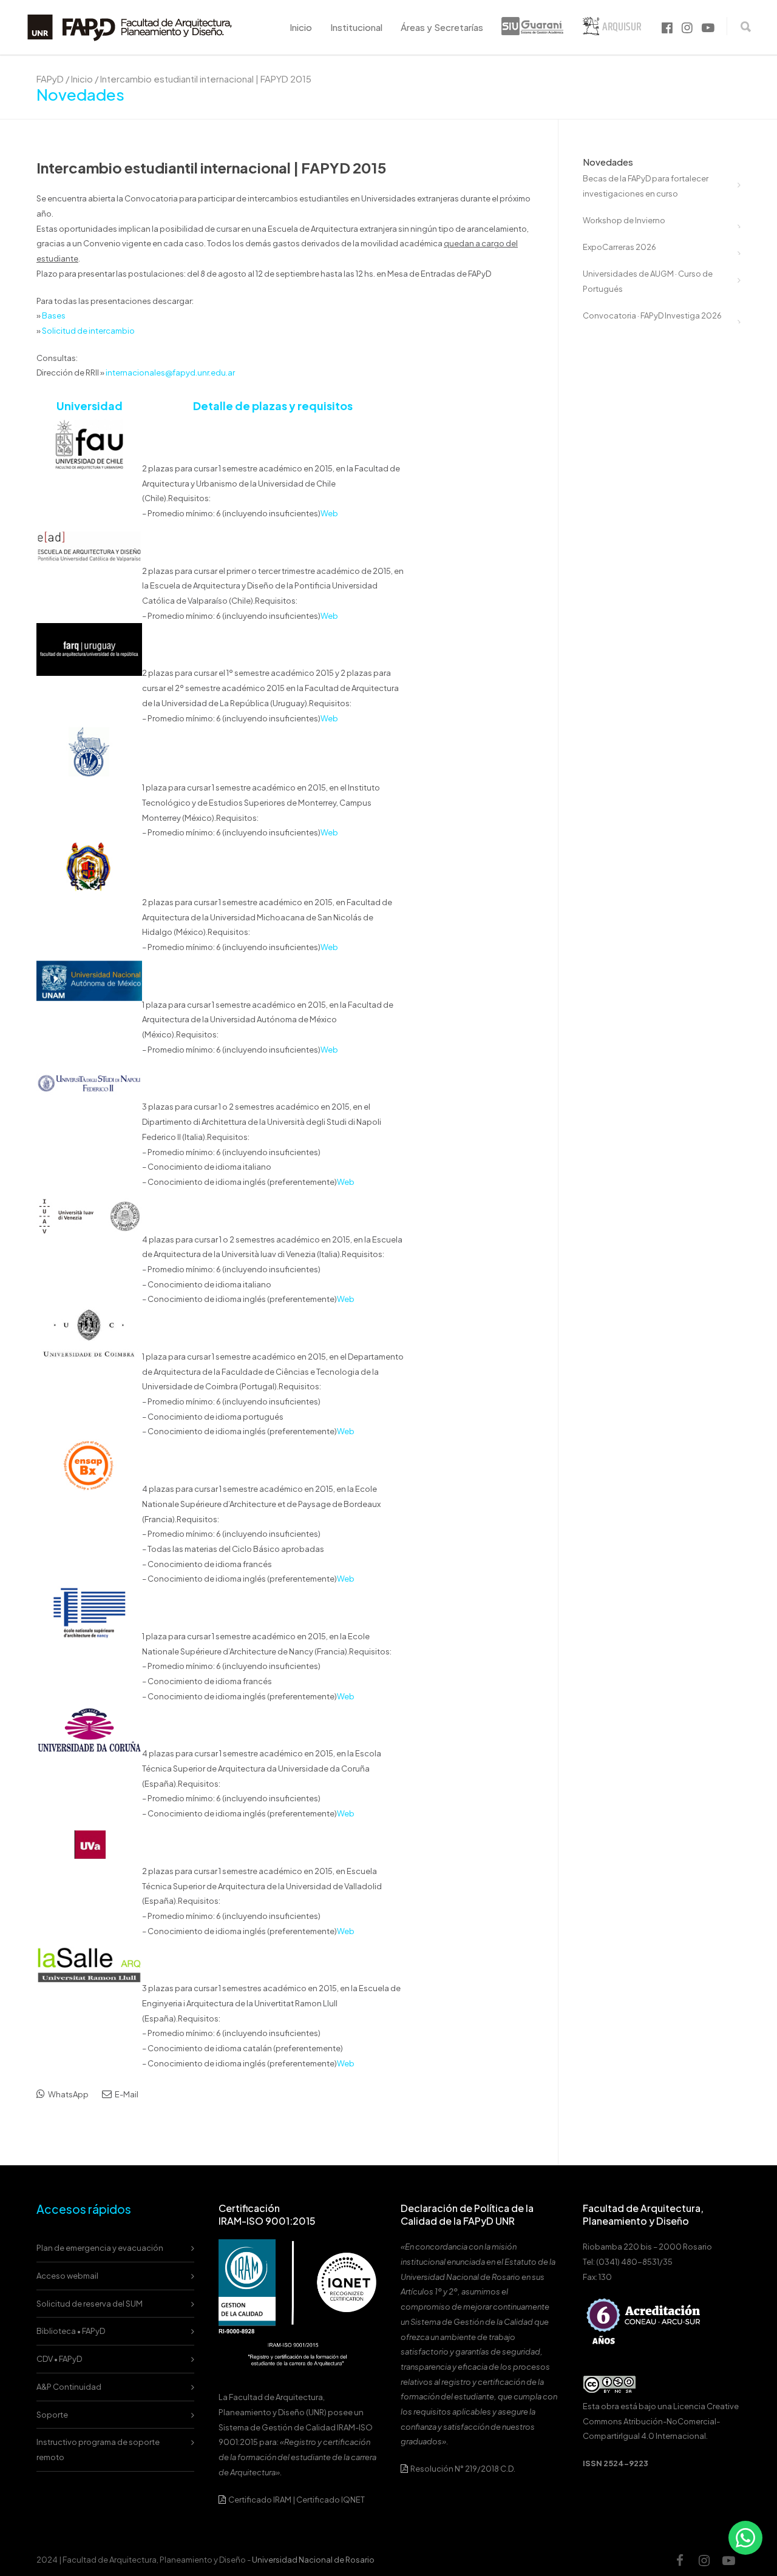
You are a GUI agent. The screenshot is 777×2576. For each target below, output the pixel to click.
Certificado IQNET (331, 2500)
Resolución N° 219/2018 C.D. (462, 2469)
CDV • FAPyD (59, 2359)
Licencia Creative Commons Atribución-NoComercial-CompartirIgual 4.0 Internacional (661, 2421)
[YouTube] (728, 2560)
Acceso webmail (67, 2276)
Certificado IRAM (260, 2500)
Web (329, 513)
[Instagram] (704, 2560)
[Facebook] (680, 2560)
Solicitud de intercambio (88, 331)
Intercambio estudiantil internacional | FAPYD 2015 (212, 167)
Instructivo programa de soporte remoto (98, 2450)
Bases (54, 315)
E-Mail (126, 2094)
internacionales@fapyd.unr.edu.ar (170, 373)
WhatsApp (68, 2094)
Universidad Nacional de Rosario (313, 2560)
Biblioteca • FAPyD (71, 2331)
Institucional (356, 27)
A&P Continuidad (69, 2387)
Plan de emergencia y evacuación (100, 2248)
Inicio (301, 27)
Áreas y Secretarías (442, 27)
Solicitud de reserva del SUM (90, 2304)
